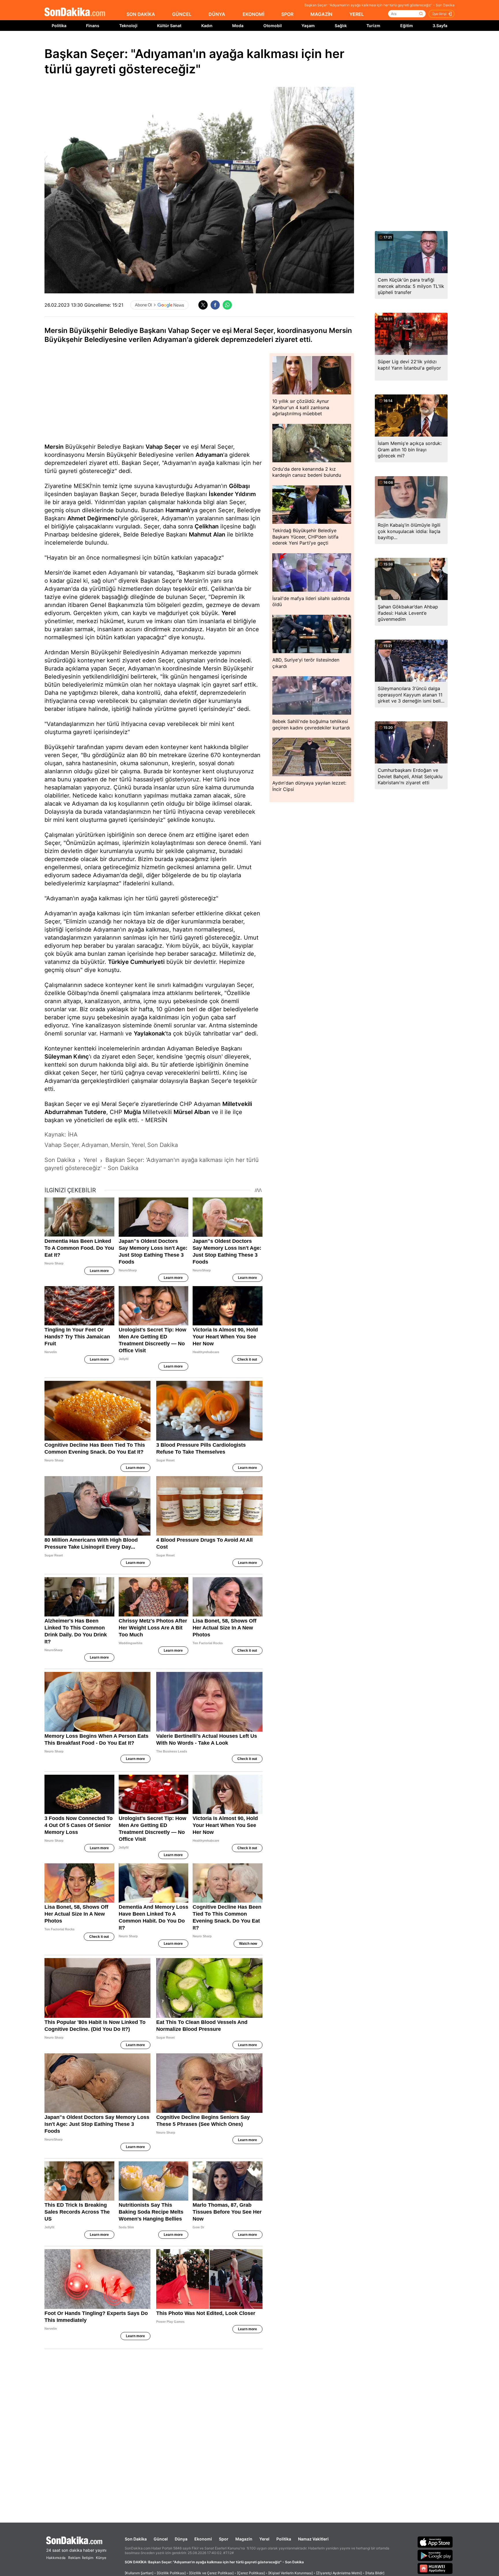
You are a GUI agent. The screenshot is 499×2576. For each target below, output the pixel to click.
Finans (93, 26)
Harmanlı (178, 510)
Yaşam (308, 26)
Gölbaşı (239, 486)
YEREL (357, 14)
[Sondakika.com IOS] (435, 2542)
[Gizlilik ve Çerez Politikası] (211, 2573)
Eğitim (407, 26)
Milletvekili (237, 1104)
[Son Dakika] (75, 12)
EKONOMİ (253, 14)
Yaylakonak (149, 1033)
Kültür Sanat (169, 26)
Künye (101, 2558)
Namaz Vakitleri (313, 2539)
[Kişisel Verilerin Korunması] (291, 2573)
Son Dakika (136, 2539)
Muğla (132, 1112)
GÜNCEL (182, 14)
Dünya (181, 2539)
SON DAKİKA (141, 14)
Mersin (54, 447)
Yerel (229, 613)
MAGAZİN (321, 14)
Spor (224, 2539)
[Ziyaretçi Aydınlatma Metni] (339, 2573)
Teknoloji (128, 26)
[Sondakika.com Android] (435, 2555)
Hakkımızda (56, 2558)
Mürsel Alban (192, 1112)
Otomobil (273, 26)
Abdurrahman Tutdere (75, 1112)
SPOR (287, 14)
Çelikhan (207, 526)
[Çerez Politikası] (251, 2573)
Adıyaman (209, 455)
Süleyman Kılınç (67, 1057)
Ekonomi (203, 2539)
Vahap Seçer (163, 447)
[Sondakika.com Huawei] (435, 2568)
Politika (59, 26)
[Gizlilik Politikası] (171, 2573)
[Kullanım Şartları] (139, 2573)
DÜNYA (217, 14)
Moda (238, 26)
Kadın (207, 26)
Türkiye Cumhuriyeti (136, 962)
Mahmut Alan (207, 534)
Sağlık (341, 26)
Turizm (373, 26)
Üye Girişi (439, 14)
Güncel (161, 2539)
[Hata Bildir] (375, 2573)
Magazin (244, 2539)
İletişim (88, 2558)
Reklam (74, 2558)
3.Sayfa (440, 26)
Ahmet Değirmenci (93, 518)
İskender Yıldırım (232, 494)
